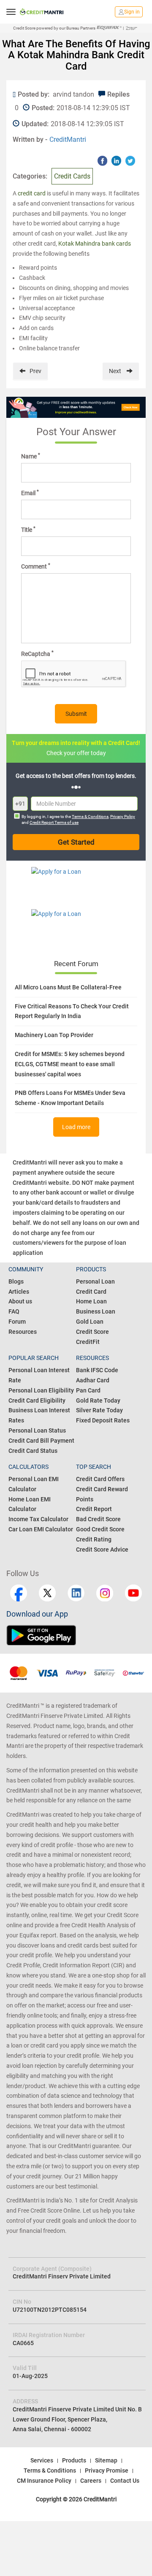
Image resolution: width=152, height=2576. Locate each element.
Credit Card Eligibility (37, 1400)
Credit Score (92, 1332)
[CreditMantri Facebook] (19, 1593)
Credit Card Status (33, 1451)
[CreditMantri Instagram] (105, 1593)
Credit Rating (94, 1539)
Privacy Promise (107, 2470)
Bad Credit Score (98, 1519)
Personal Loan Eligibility (41, 1390)
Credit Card (91, 1292)
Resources (23, 1332)
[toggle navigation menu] (11, 12)
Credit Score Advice (102, 1549)
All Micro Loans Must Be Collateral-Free (68, 987)
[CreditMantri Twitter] (47, 1593)
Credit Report (94, 1509)
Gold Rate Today (98, 1400)
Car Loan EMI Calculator (41, 1529)
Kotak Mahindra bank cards (95, 244)
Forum (17, 1322)
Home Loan (91, 1301)
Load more (76, 1127)
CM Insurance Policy (44, 2481)
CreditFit (88, 1342)
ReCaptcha (37, 653)
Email (30, 493)
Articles (19, 1292)
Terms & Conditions (90, 817)
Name (31, 456)
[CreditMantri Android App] (41, 1635)
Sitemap (106, 2460)
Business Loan (96, 1311)
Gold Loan (90, 1322)
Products (74, 2460)
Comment (36, 566)
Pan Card (88, 1390)
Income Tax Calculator (38, 1519)
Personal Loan (95, 1281)
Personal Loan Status (37, 1430)
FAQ (14, 1311)
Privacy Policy (123, 817)
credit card (32, 193)
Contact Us (125, 2481)
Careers (91, 2481)
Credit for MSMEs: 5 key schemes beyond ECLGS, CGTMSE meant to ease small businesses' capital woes (70, 1064)
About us (20, 1301)
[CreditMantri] (42, 12)
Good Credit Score (100, 1529)
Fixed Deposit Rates (103, 1420)
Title (28, 529)
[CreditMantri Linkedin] (76, 1593)
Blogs (16, 1281)
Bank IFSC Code (97, 1370)
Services (42, 2460)
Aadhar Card (93, 1380)
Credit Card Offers (100, 1479)
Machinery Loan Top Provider (54, 1035)
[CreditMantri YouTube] (133, 1593)
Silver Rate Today (99, 1410)
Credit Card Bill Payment (41, 1441)
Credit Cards (72, 176)
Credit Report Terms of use (54, 822)
